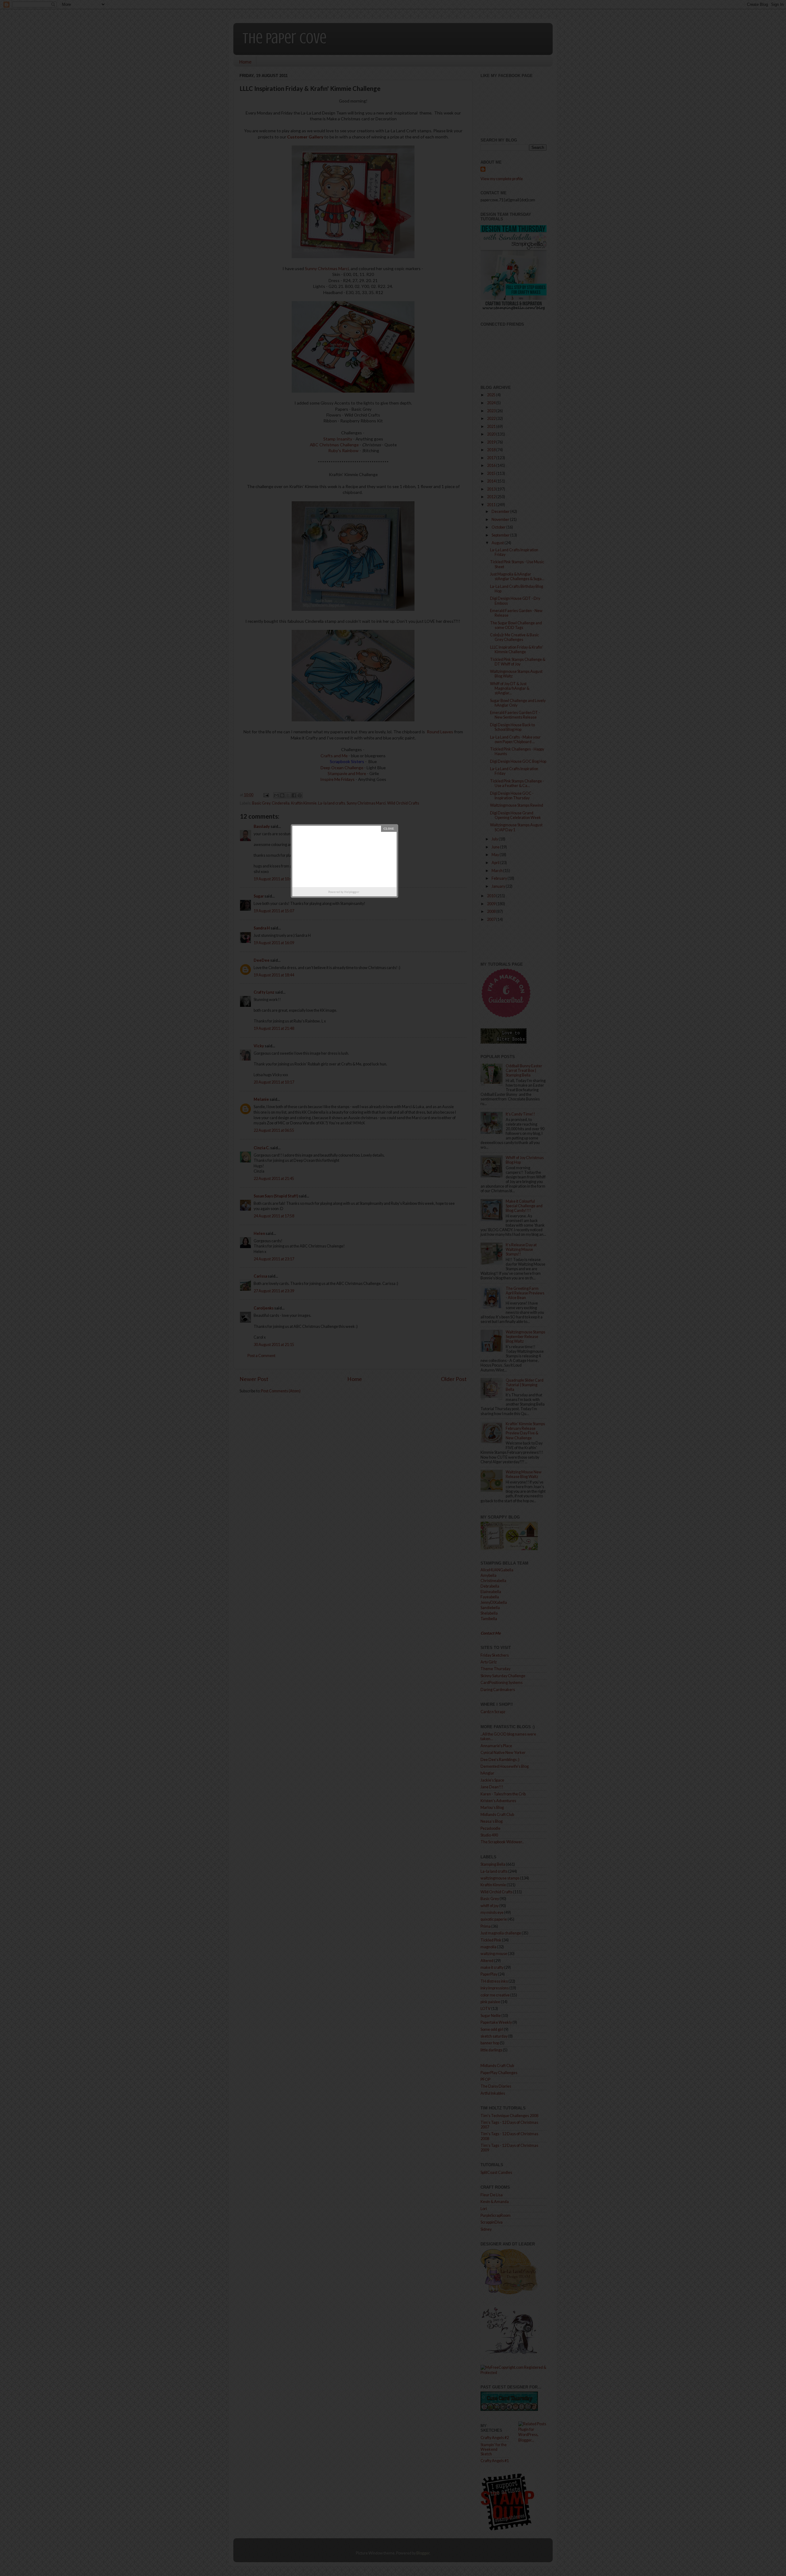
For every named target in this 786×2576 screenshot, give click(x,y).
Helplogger (352, 892)
